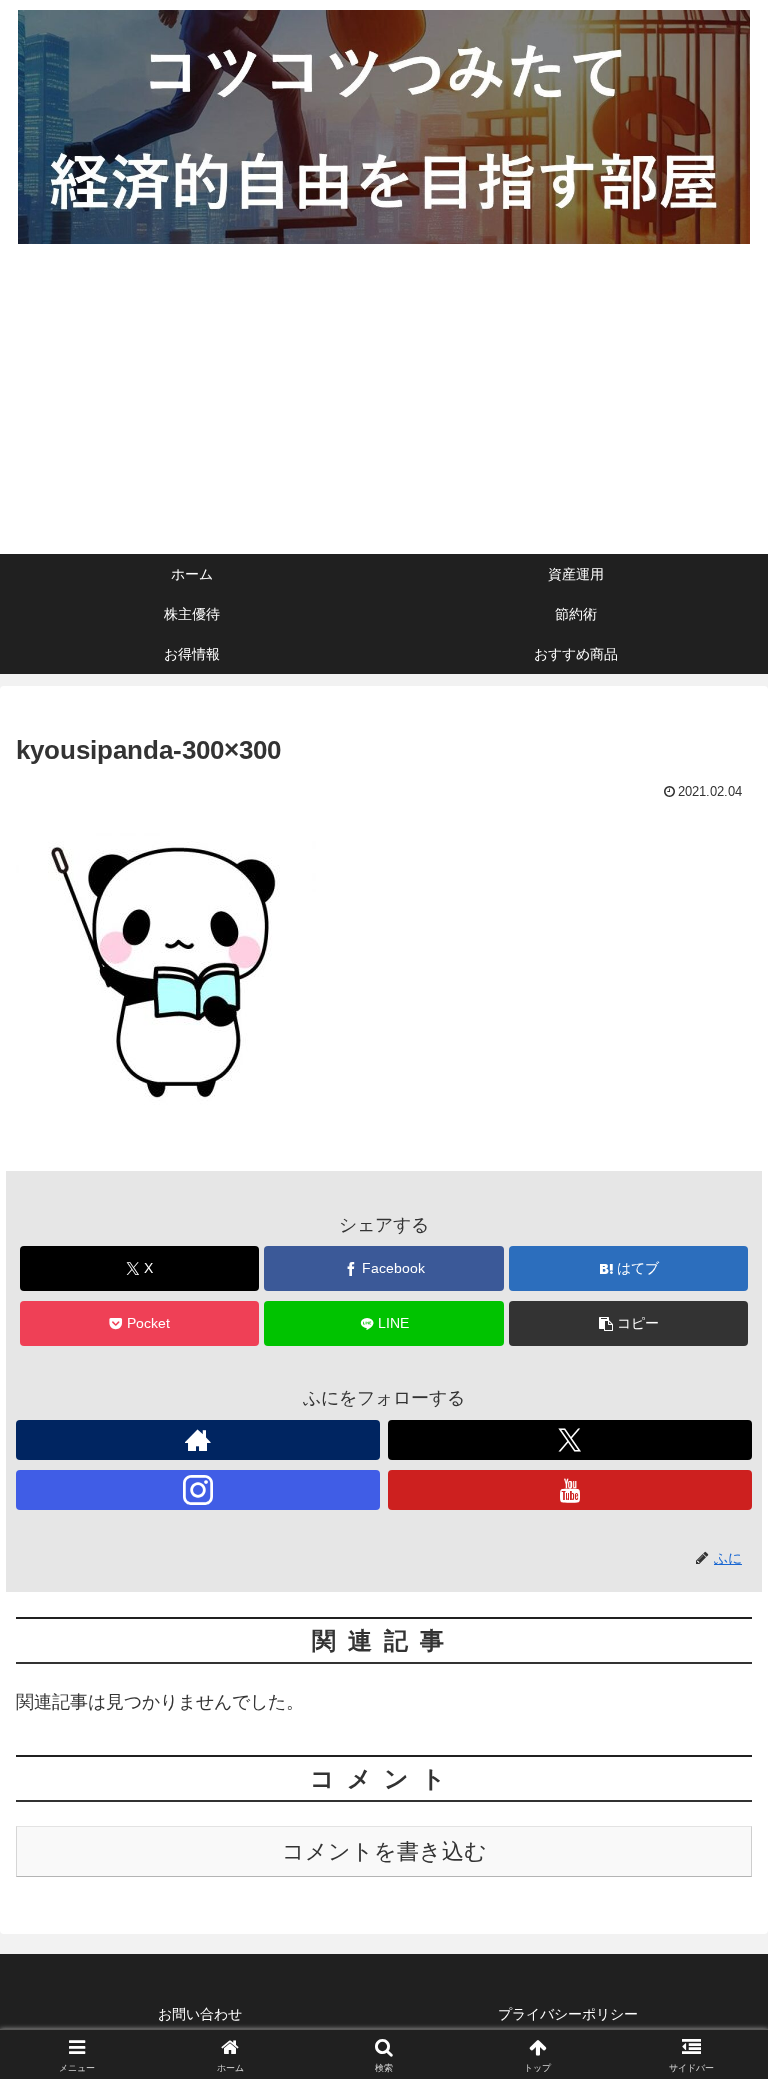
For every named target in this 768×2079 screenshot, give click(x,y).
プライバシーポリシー (568, 2014)
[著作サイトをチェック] (198, 1440)
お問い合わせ (200, 2014)
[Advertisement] (384, 404)
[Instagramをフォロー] (198, 1490)
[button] (628, 1323)
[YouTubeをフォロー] (570, 1490)
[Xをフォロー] (570, 1440)
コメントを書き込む (384, 1851)
